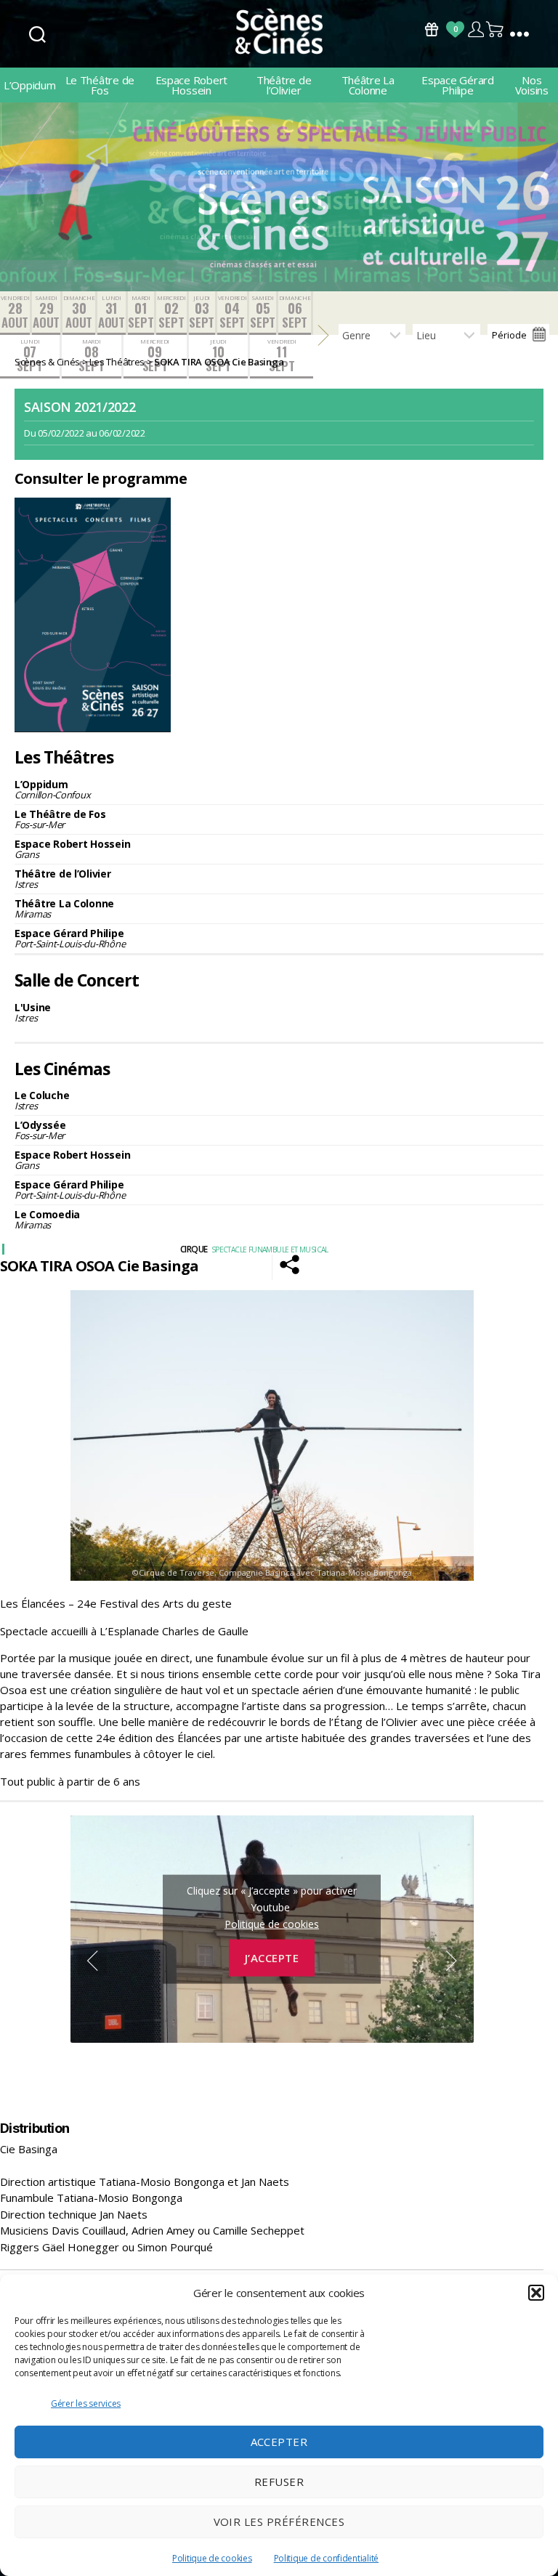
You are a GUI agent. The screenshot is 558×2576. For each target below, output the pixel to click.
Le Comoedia (47, 1219)
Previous (92, 1961)
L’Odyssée (40, 1130)
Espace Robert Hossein (192, 85)
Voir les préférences (279, 2522)
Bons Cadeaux (432, 29)
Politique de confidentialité (326, 2558)
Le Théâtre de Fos (100, 85)
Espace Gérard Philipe (458, 85)
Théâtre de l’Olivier (284, 85)
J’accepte (272, 1958)
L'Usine (33, 1012)
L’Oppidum (30, 85)
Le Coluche (42, 1100)
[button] (536, 2293)
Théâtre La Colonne (368, 85)
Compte (476, 29)
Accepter (279, 2442)
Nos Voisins (532, 85)
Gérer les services (86, 2403)
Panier (496, 29)
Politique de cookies (212, 2558)
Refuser (279, 2482)
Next (452, 1961)
